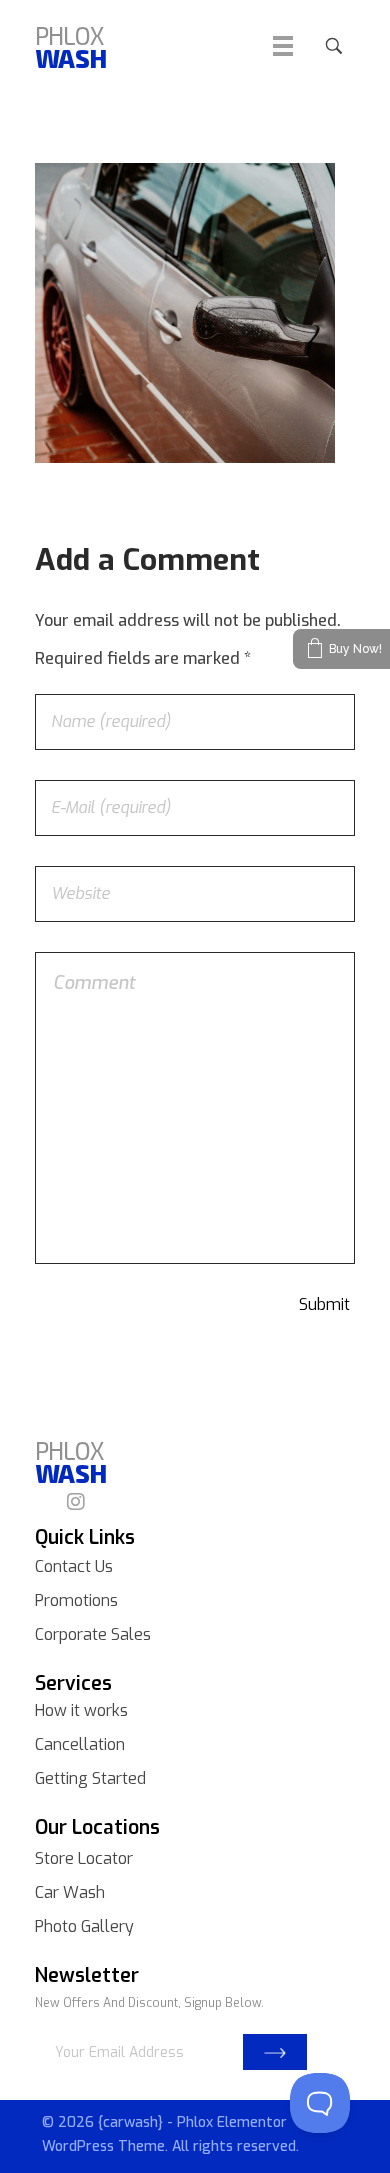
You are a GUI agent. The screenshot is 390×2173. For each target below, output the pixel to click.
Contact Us (74, 1566)
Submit (275, 2052)
